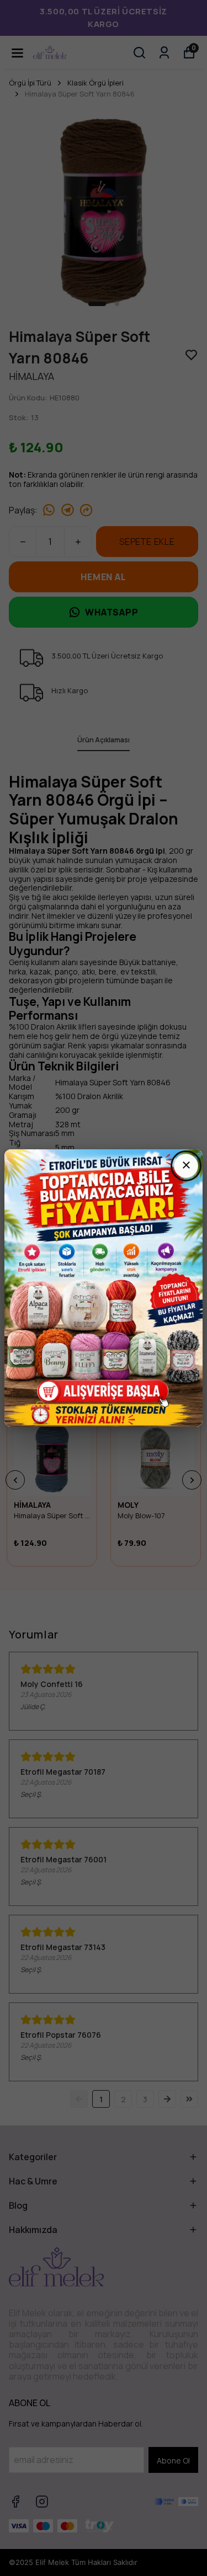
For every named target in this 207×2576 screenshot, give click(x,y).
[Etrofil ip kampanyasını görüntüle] (104, 1288)
